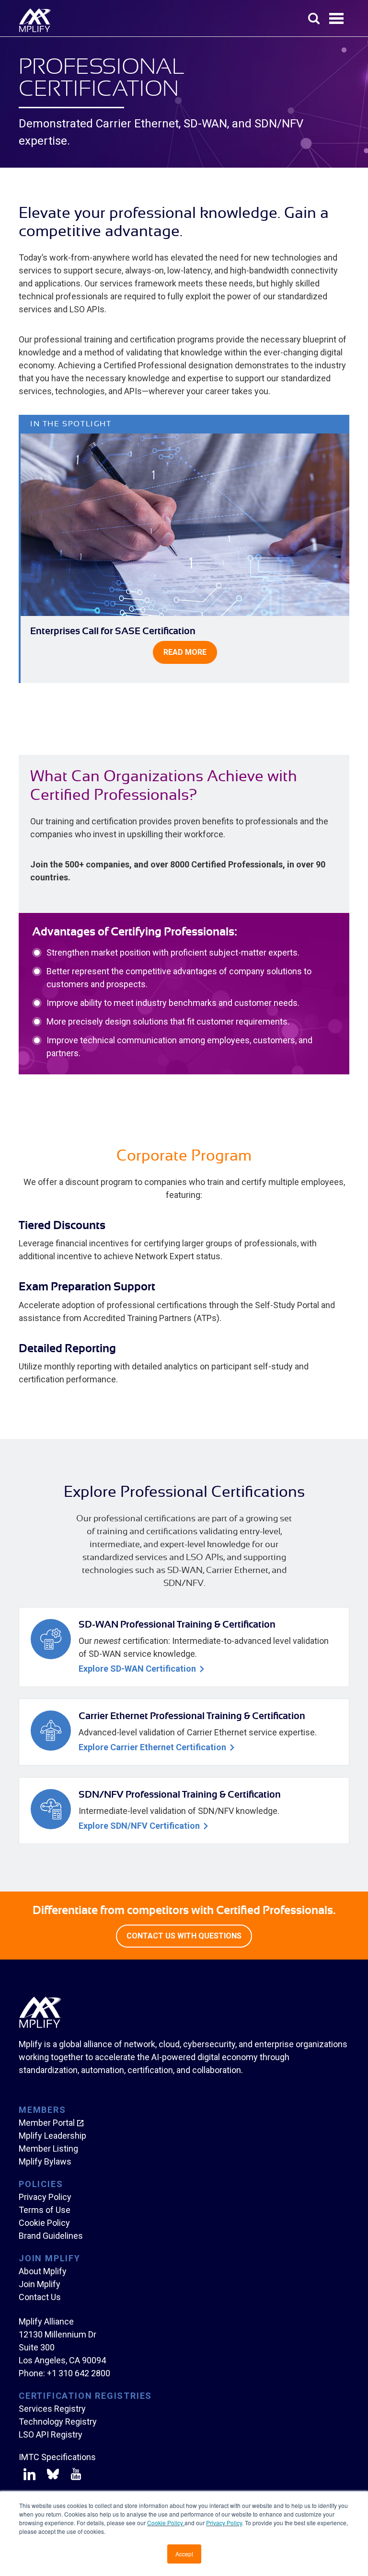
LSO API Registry (51, 2434)
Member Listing (48, 2149)
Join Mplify (40, 2284)
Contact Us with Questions (184, 1936)
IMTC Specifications (57, 2457)
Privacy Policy (224, 2523)
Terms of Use (45, 2210)
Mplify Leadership (52, 2136)
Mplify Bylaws (45, 2161)
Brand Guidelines (51, 2236)
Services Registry (52, 2409)
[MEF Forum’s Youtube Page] (74, 2476)
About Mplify (43, 2271)
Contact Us (40, 2297)
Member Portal (47, 2123)
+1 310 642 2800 (79, 2373)
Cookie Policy (166, 2523)
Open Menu (337, 19)
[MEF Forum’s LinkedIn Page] (29, 2476)
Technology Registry (58, 2422)
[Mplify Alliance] (40, 2025)
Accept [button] (184, 2554)
